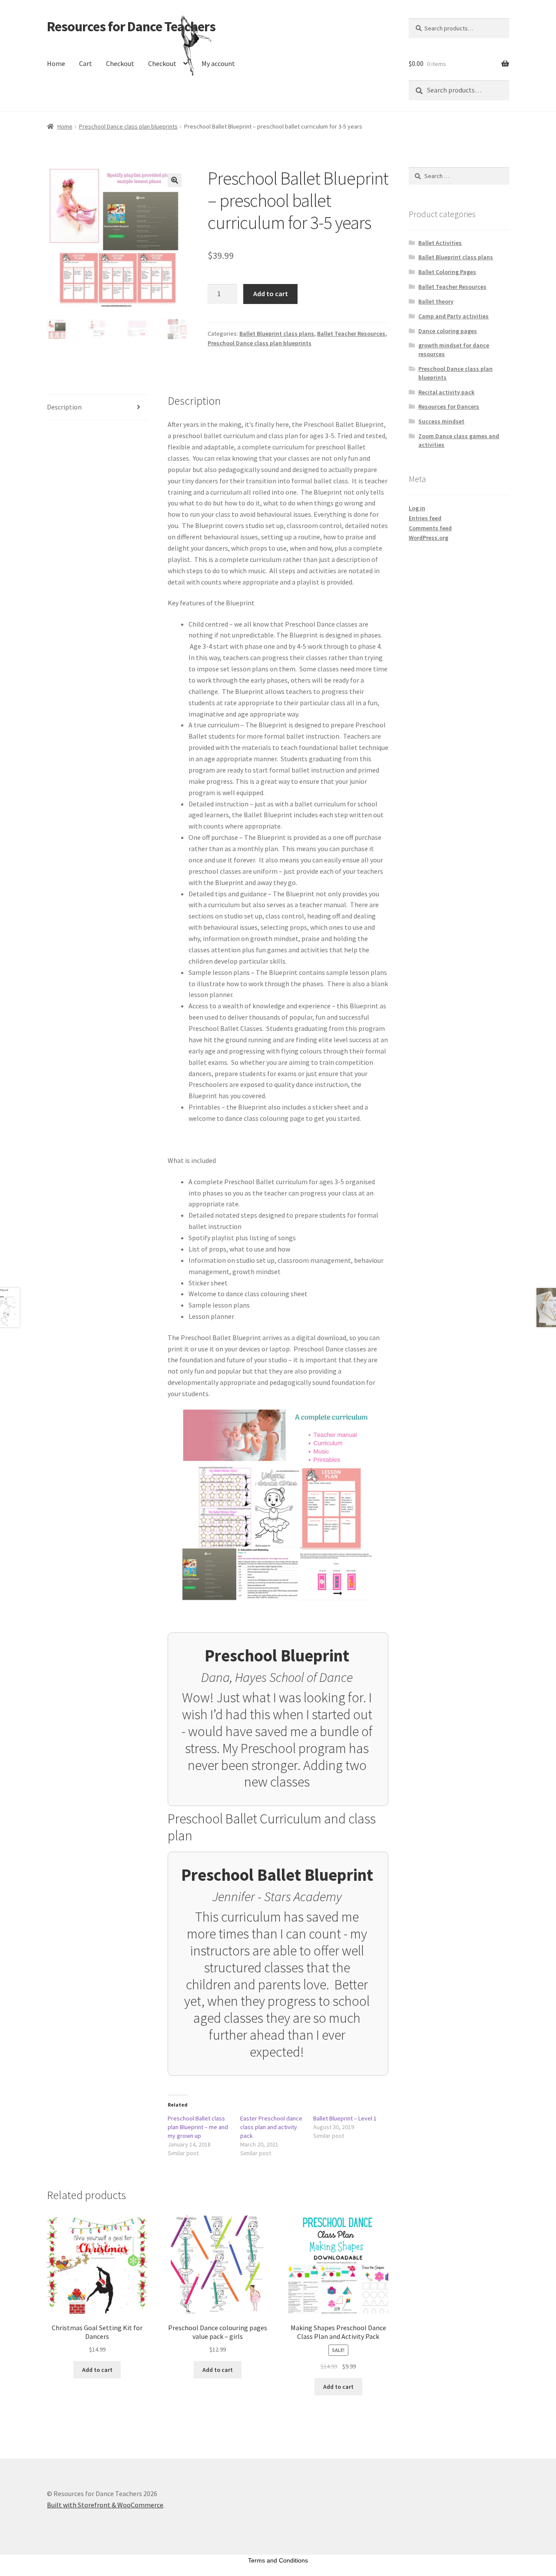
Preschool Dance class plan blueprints (128, 126)
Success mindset (441, 421)
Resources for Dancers (449, 406)
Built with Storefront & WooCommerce (105, 2505)
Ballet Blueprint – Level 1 (345, 2118)
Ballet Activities (440, 243)
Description (64, 407)
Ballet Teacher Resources (351, 334)
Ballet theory (436, 301)
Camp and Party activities (453, 316)
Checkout (120, 63)
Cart (86, 63)
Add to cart (271, 294)
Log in (417, 508)
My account (218, 63)
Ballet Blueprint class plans (277, 334)
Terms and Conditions (278, 2560)
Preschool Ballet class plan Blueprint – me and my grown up (198, 2127)
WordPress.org (429, 538)
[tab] (97, 408)
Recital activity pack (446, 392)
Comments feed (430, 528)
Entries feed (425, 518)
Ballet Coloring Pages (447, 272)
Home (56, 63)
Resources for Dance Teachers (131, 26)
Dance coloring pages (448, 331)
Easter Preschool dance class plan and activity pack (271, 2127)
